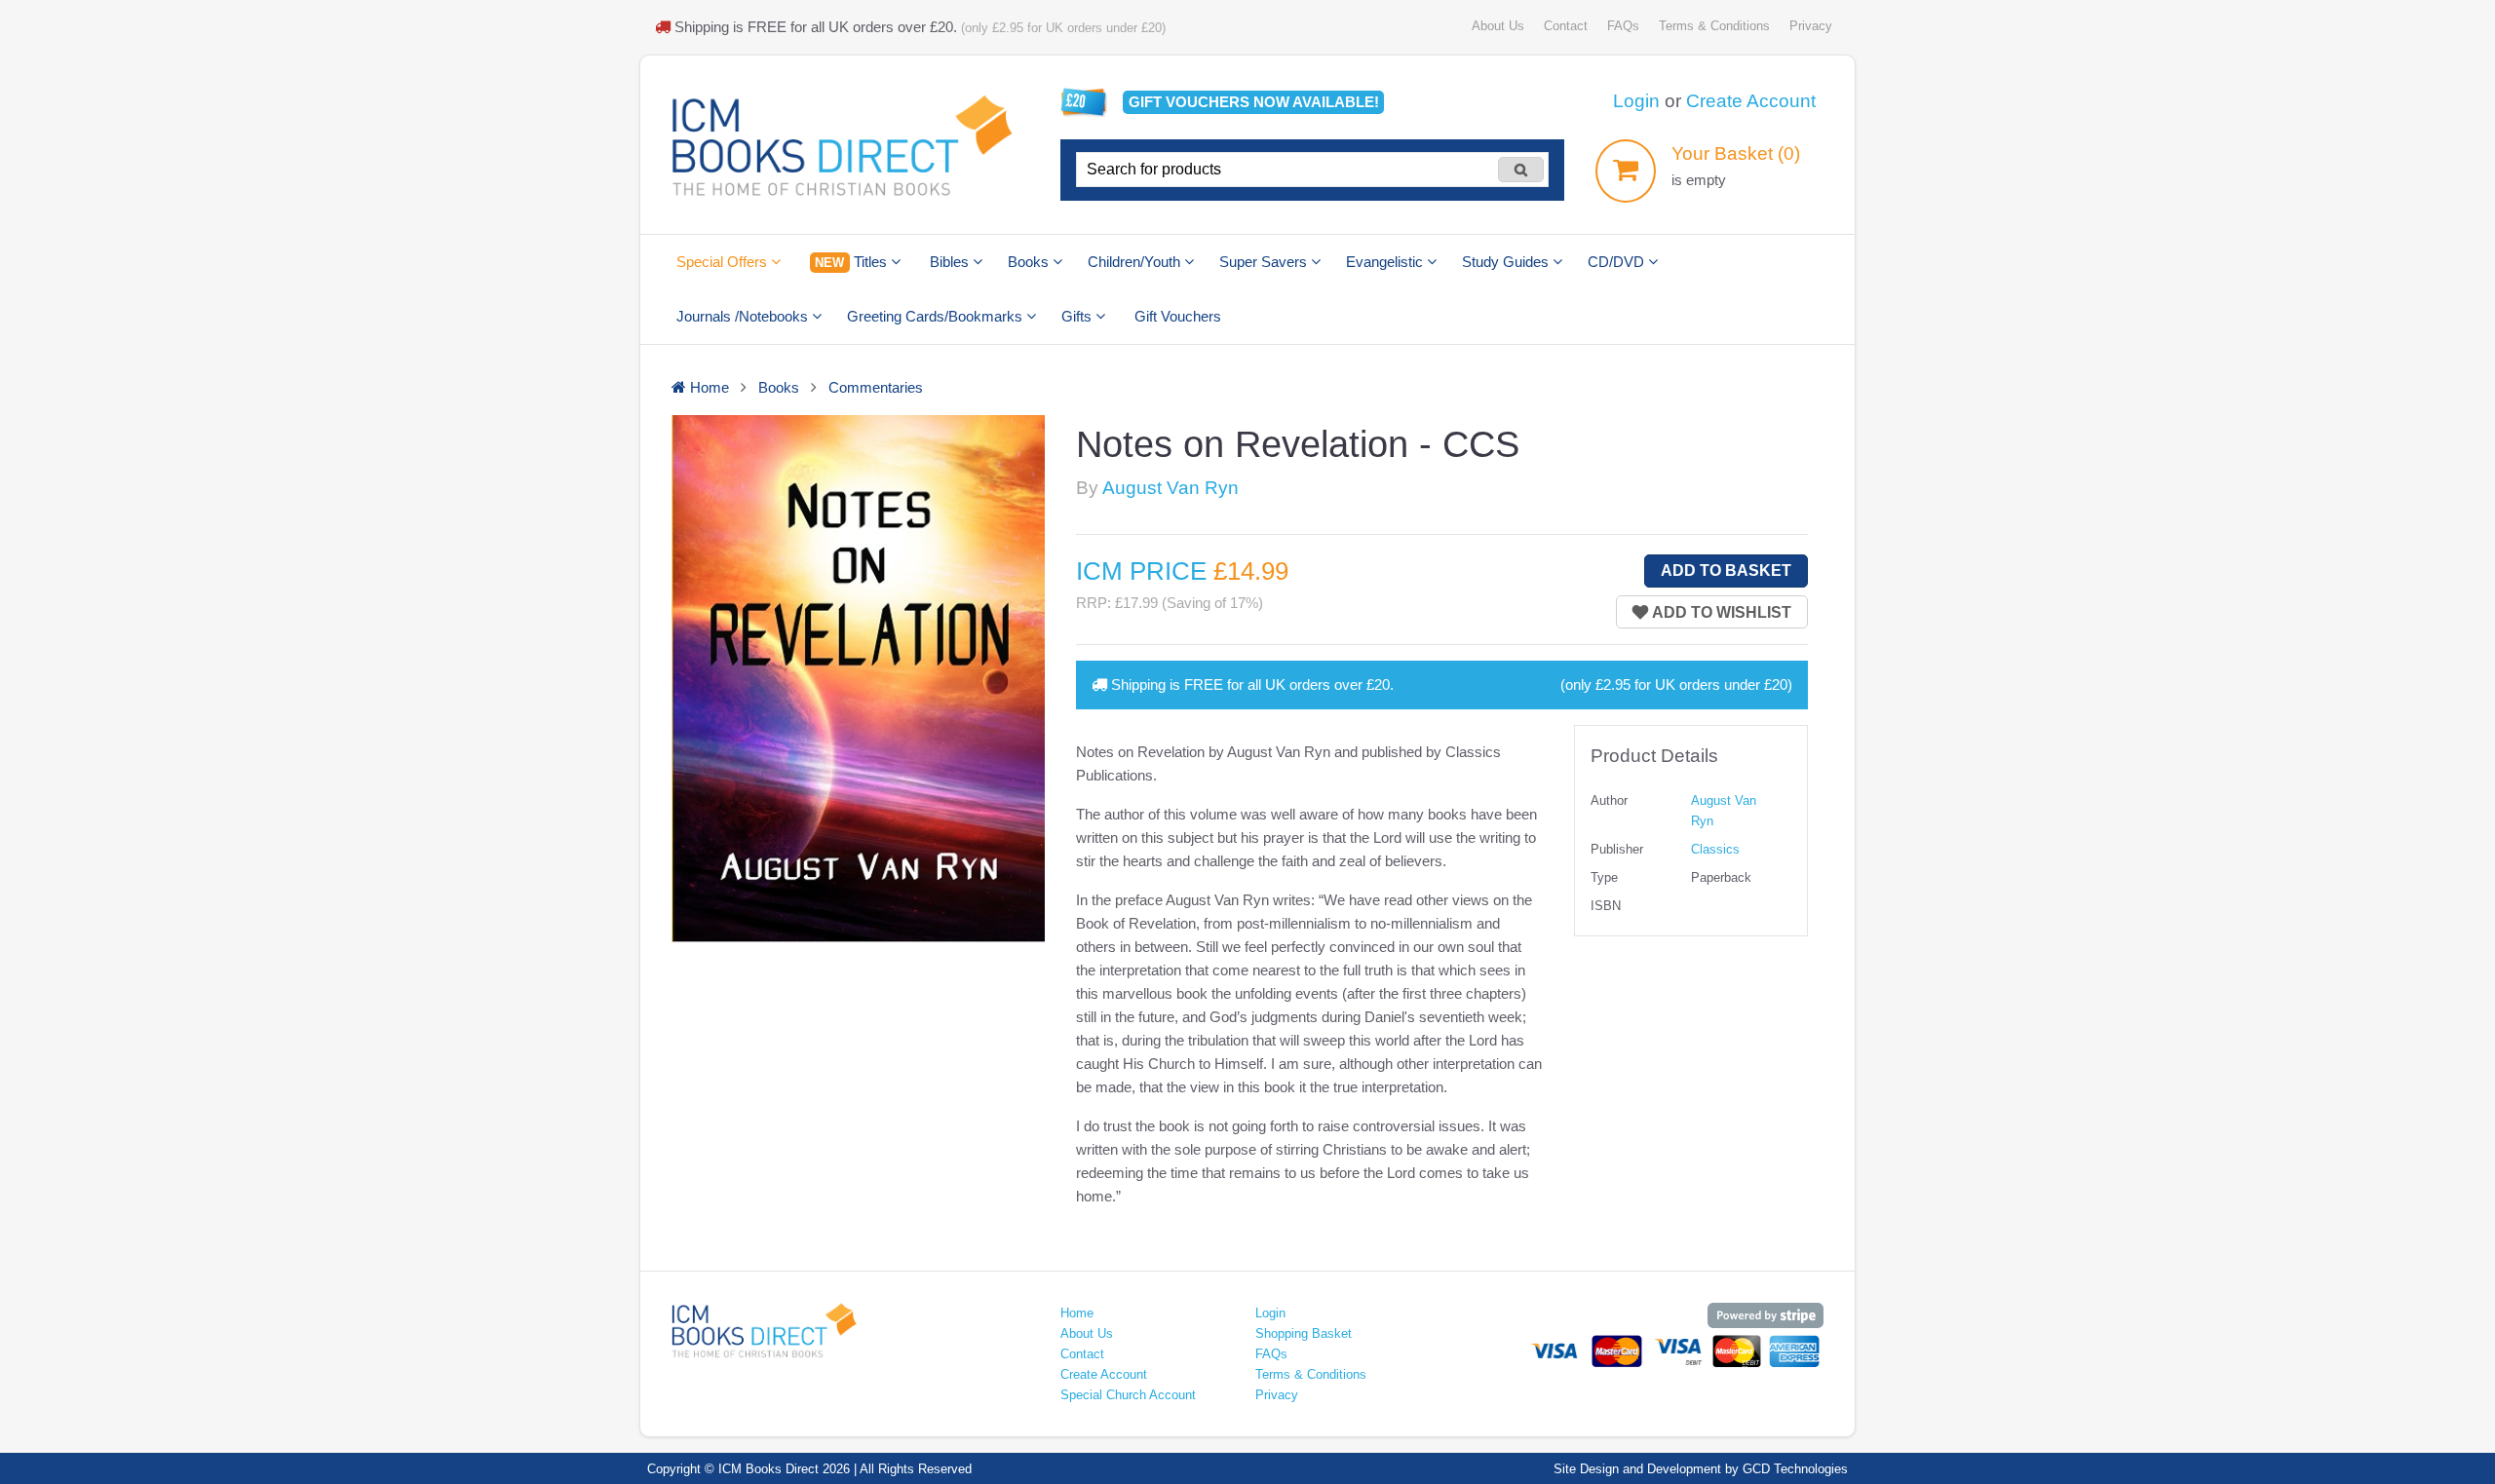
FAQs (1623, 26)
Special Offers (724, 262)
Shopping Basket (1304, 1333)
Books (1030, 262)
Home (1077, 1313)
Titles (852, 262)
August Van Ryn (1171, 488)
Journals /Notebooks (744, 316)
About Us (1498, 26)
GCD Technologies (1795, 1469)
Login (1636, 101)
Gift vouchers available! (1254, 102)
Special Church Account (1128, 1395)
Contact (1566, 26)
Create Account (1751, 101)
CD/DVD (1618, 262)
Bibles (951, 262)
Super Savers (1265, 262)
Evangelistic (1386, 262)
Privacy (1811, 26)
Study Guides (1507, 262)
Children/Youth (1136, 262)
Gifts (1078, 316)
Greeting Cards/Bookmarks (937, 316)
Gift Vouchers (1178, 316)
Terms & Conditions (1714, 26)
